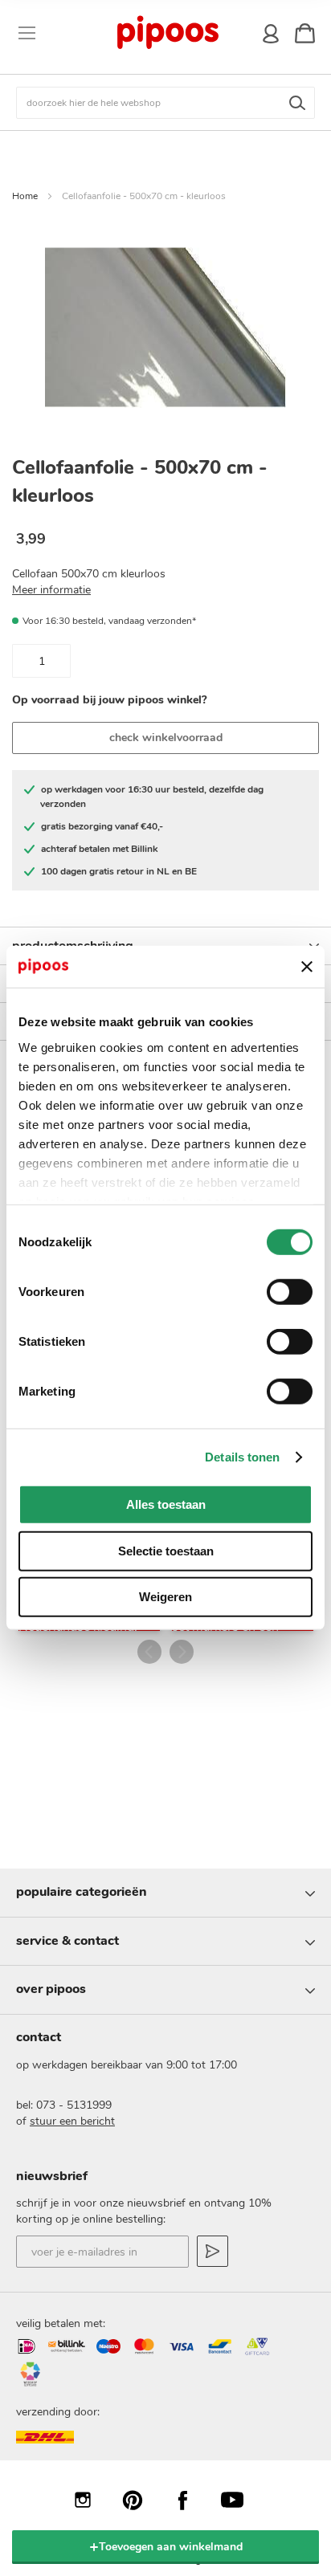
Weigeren (165, 1597)
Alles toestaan (166, 1504)
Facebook (190, 2500)
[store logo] (168, 33)
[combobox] (165, 103)
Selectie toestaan (166, 1551)
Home (25, 196)
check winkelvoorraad (166, 738)
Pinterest (141, 2500)
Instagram (91, 2500)
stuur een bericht (72, 2121)
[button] (149, 1652)
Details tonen (242, 1457)
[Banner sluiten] (307, 967)
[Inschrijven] (212, 2251)
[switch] (290, 1294)
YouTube (240, 2500)
